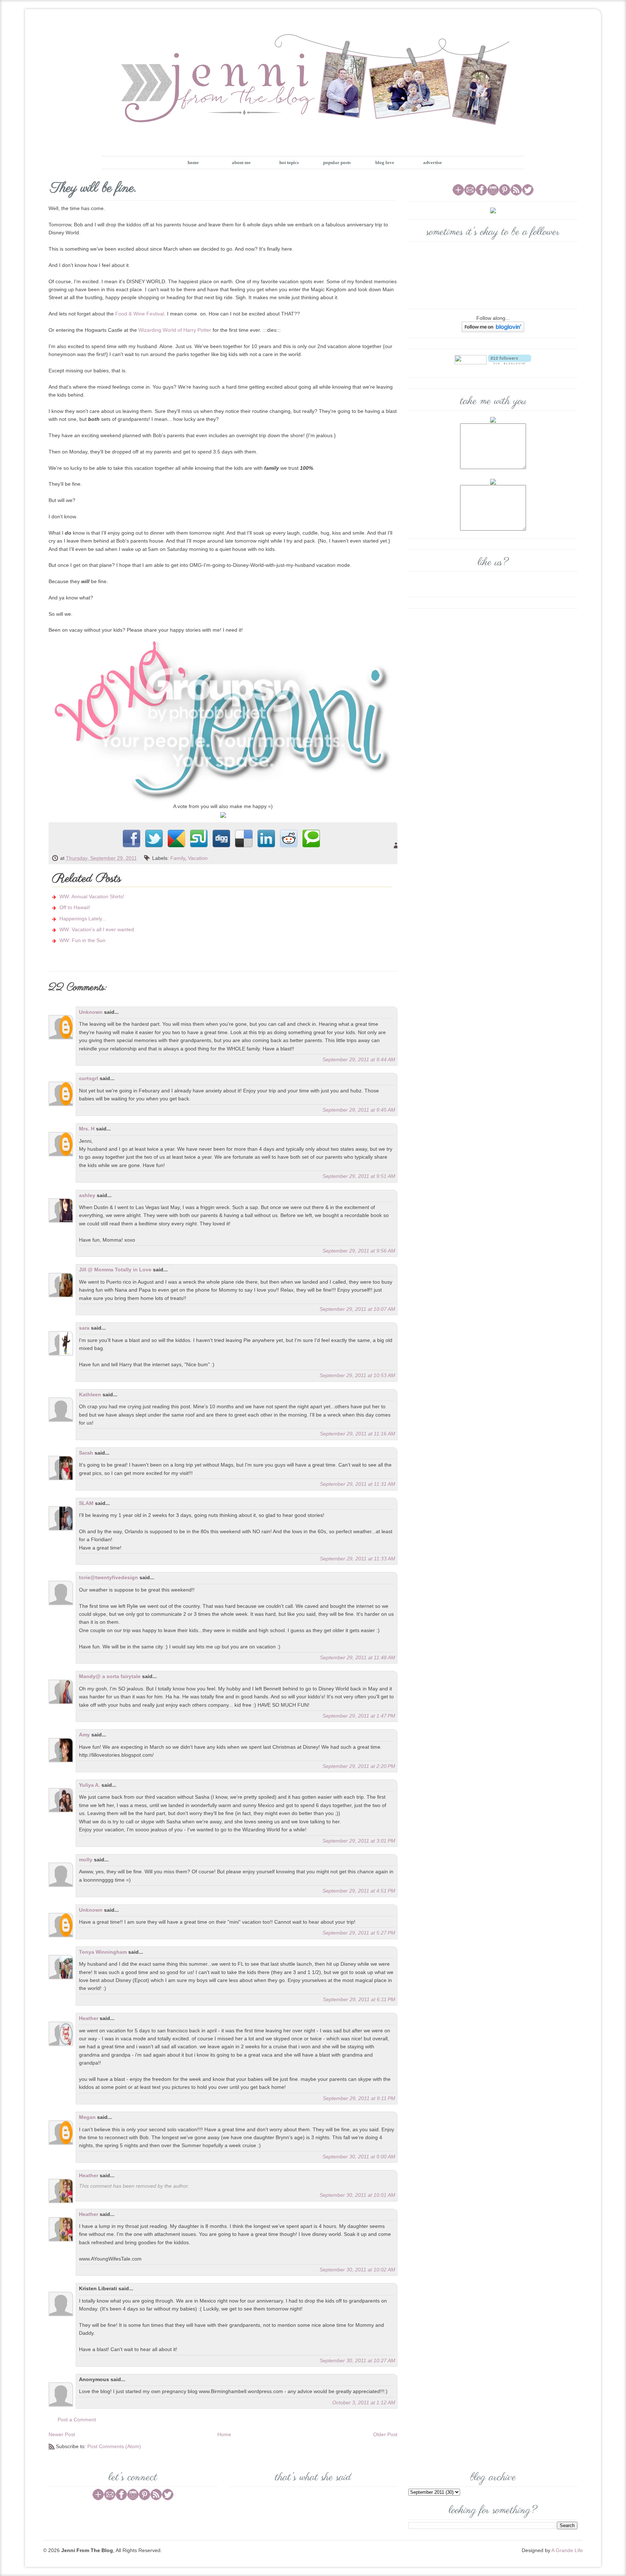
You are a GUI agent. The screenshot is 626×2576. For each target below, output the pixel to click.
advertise (433, 162)
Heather (89, 2018)
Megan (87, 2117)
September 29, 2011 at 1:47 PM (359, 1716)
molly (86, 1860)
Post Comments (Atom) (114, 2446)
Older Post (385, 2434)
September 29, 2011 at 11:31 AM (358, 1484)
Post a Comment (77, 2420)
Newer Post (62, 2434)
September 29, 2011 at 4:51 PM (359, 1891)
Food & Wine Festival (140, 314)
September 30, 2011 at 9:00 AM (359, 2157)
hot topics (289, 162)
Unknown (91, 1012)
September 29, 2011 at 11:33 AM (358, 1559)
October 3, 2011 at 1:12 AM (364, 2403)
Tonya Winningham (103, 1952)
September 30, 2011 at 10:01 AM (357, 2195)
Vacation (198, 858)
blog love (385, 162)
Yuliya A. (89, 1785)
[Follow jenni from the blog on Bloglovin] (493, 327)
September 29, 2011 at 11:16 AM (358, 1434)
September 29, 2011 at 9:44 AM (359, 1059)
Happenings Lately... (83, 919)
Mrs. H (87, 1129)
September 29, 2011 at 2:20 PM (359, 1766)
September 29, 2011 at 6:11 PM (359, 1999)
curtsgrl (89, 1078)
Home (224, 2434)
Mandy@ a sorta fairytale (110, 1676)
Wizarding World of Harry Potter (175, 330)
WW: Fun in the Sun (82, 940)
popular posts (337, 162)
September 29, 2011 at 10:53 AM (357, 1375)
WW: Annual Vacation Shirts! (92, 896)
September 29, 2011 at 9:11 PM (359, 2098)
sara (84, 1328)
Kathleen (90, 1394)
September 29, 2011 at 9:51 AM (359, 1176)
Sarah (86, 1453)
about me (241, 162)
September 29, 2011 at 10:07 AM (357, 1309)
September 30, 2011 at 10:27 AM (357, 2360)
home (193, 162)
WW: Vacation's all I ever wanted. (97, 929)
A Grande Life (567, 2550)
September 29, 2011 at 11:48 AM (358, 1657)
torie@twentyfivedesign (108, 1577)
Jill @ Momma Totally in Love (115, 1270)
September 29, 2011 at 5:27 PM (359, 1933)
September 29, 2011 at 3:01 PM (359, 1841)
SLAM (86, 1503)
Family (178, 858)
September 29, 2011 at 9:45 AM (359, 1110)
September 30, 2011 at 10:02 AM (357, 2270)
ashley (87, 1195)
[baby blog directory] (223, 815)
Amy (84, 1735)
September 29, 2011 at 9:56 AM (359, 1251)
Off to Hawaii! (75, 907)
